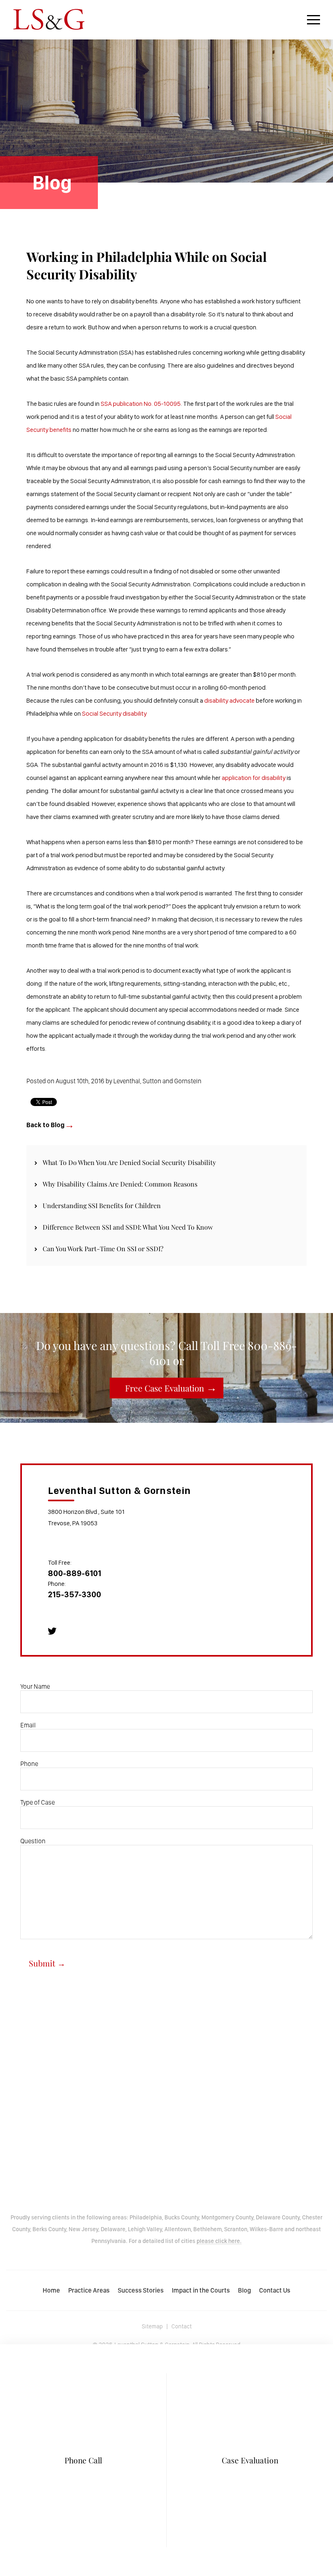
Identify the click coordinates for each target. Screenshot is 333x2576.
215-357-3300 (75, 1594)
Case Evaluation (250, 2460)
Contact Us (275, 2290)
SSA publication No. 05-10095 (141, 404)
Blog (244, 2290)
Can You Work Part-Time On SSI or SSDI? (103, 1249)
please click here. (219, 2241)
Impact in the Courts (201, 2290)
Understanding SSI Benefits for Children (102, 1205)
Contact (182, 2326)
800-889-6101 (75, 1573)
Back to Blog (45, 1125)
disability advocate (229, 700)
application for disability (254, 778)
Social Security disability (114, 713)
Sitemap (152, 2326)
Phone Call (83, 2460)
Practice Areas (89, 2290)
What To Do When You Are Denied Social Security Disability (129, 1162)
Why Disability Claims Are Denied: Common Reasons (120, 1184)
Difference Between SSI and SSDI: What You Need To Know (128, 1227)
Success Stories (141, 2290)
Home (51, 2290)
